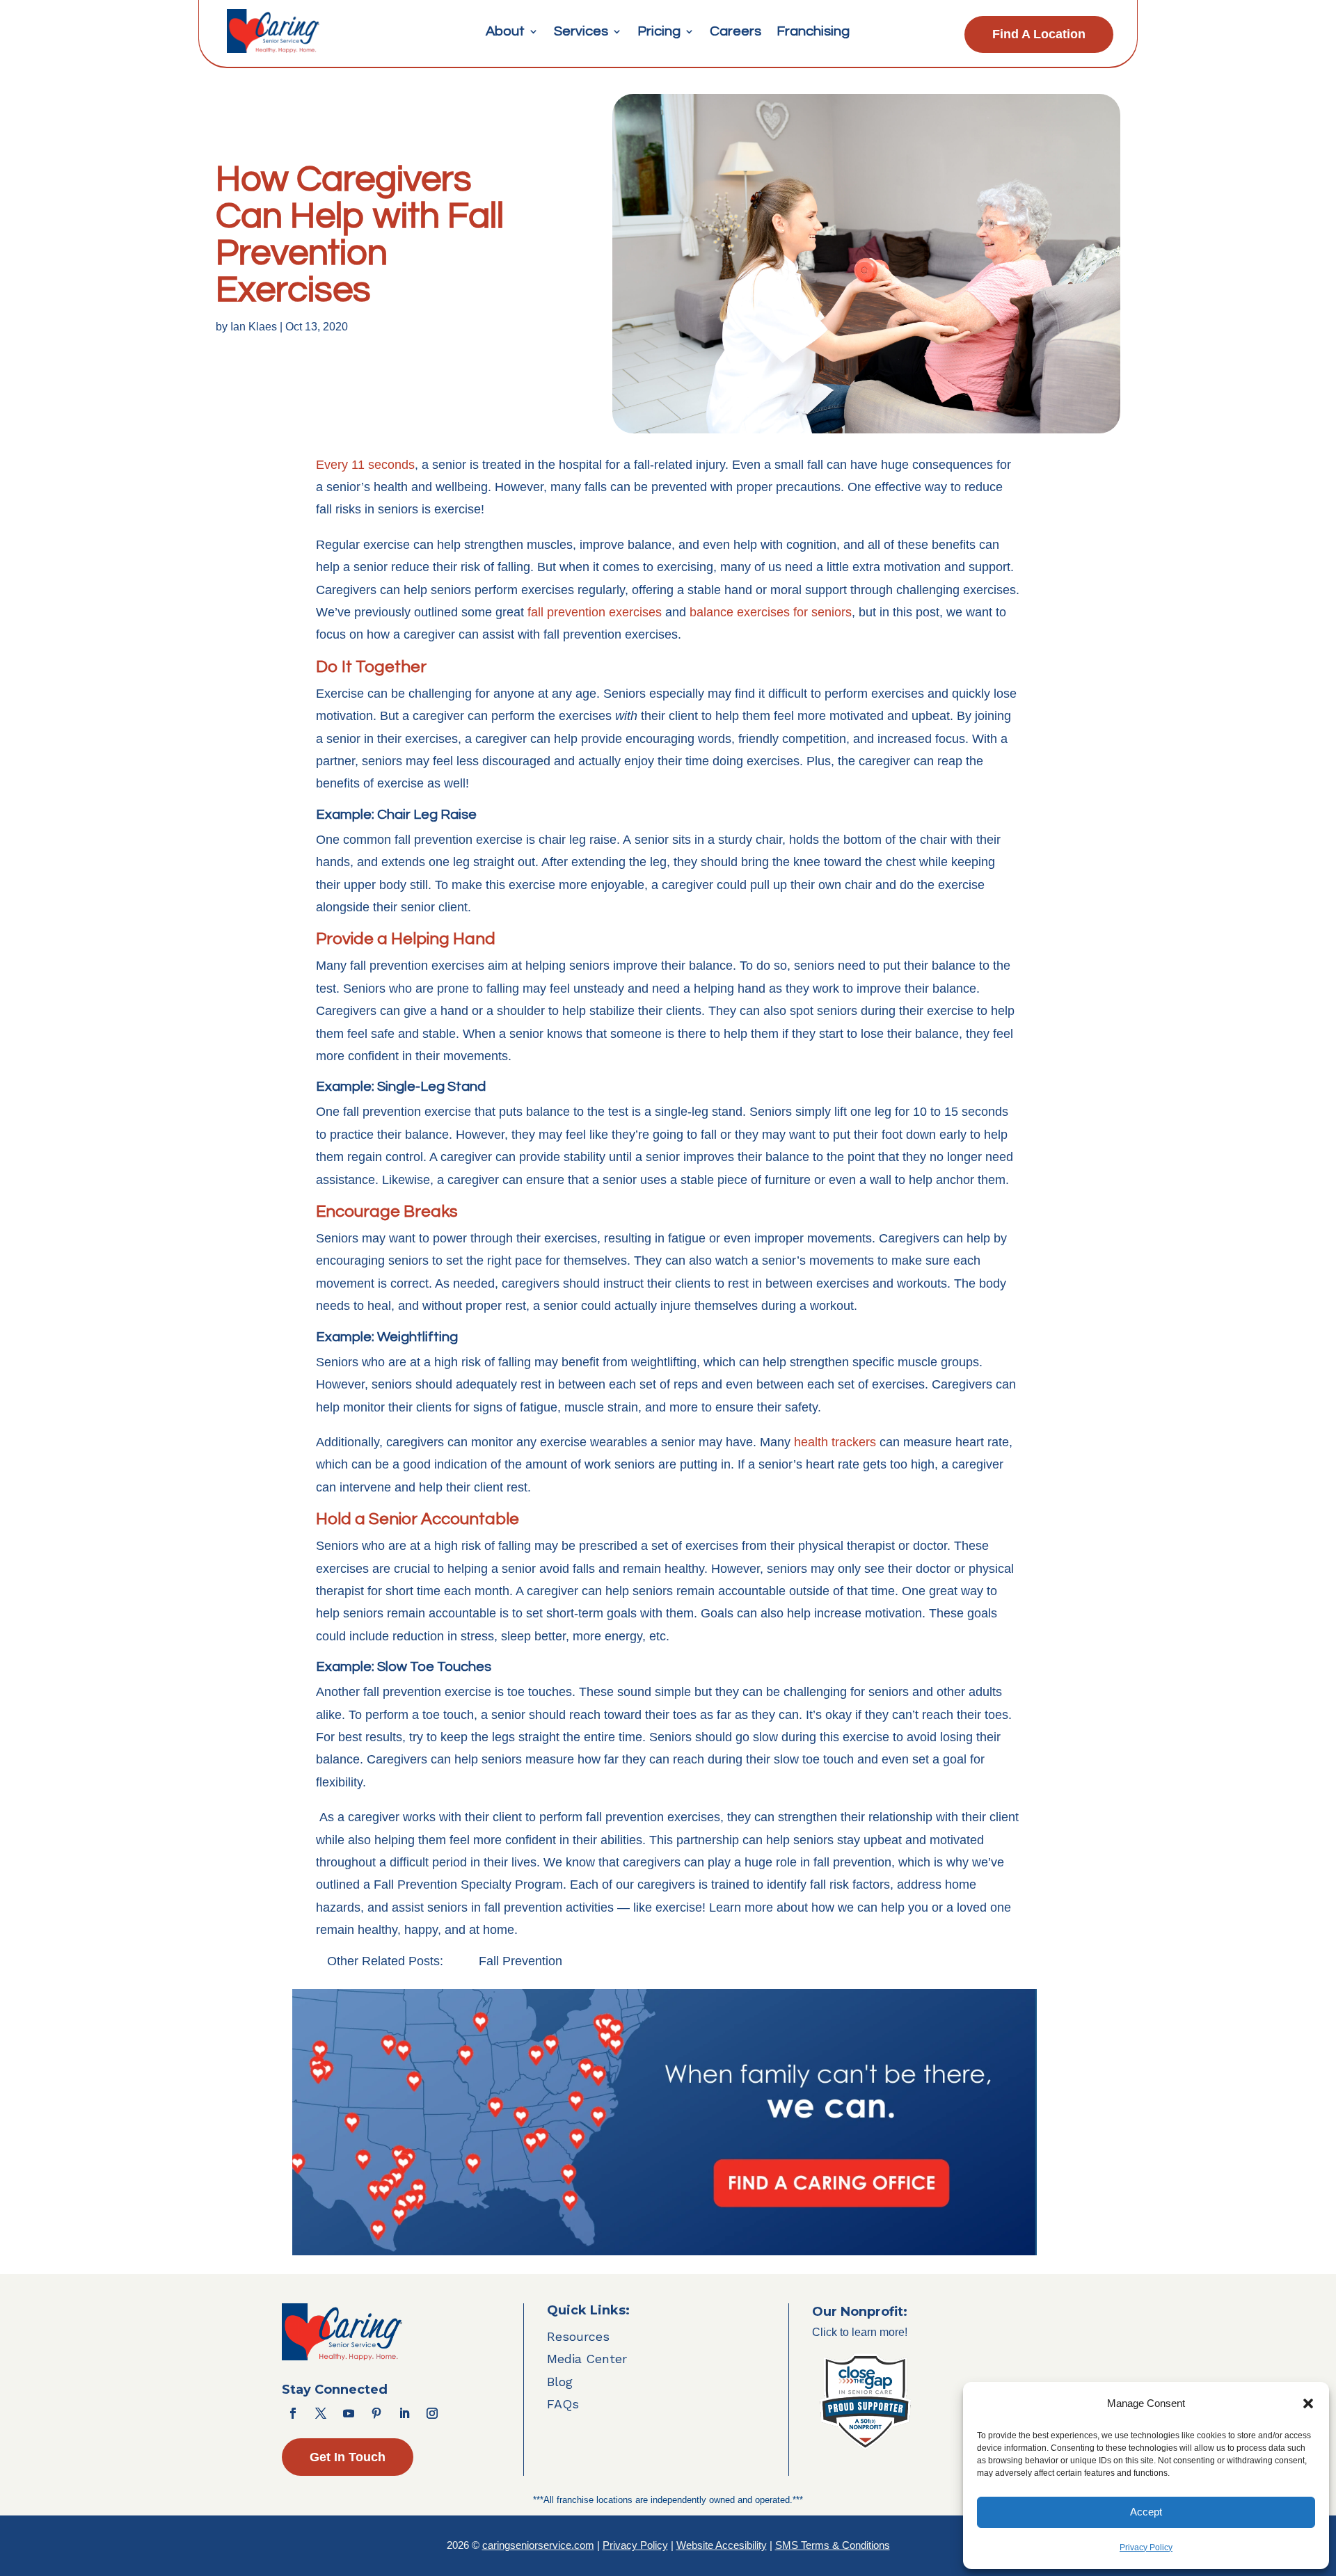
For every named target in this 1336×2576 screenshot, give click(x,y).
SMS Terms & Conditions (833, 2545)
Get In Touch (348, 2457)
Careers (735, 32)
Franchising (813, 32)
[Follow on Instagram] (432, 2413)
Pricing (659, 32)
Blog (560, 2382)
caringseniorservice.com (538, 2545)
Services (581, 32)
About (505, 32)
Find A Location (1039, 34)
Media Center (587, 2359)
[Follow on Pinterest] (376, 2413)
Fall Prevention (520, 1961)
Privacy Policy (1146, 2547)
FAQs (563, 2404)
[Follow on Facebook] (293, 2413)
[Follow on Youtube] (349, 2413)
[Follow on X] (321, 2413)
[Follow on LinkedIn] (404, 2413)
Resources (578, 2336)
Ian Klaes (254, 327)
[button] (1308, 2403)
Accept (1146, 2512)
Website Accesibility (722, 2545)
